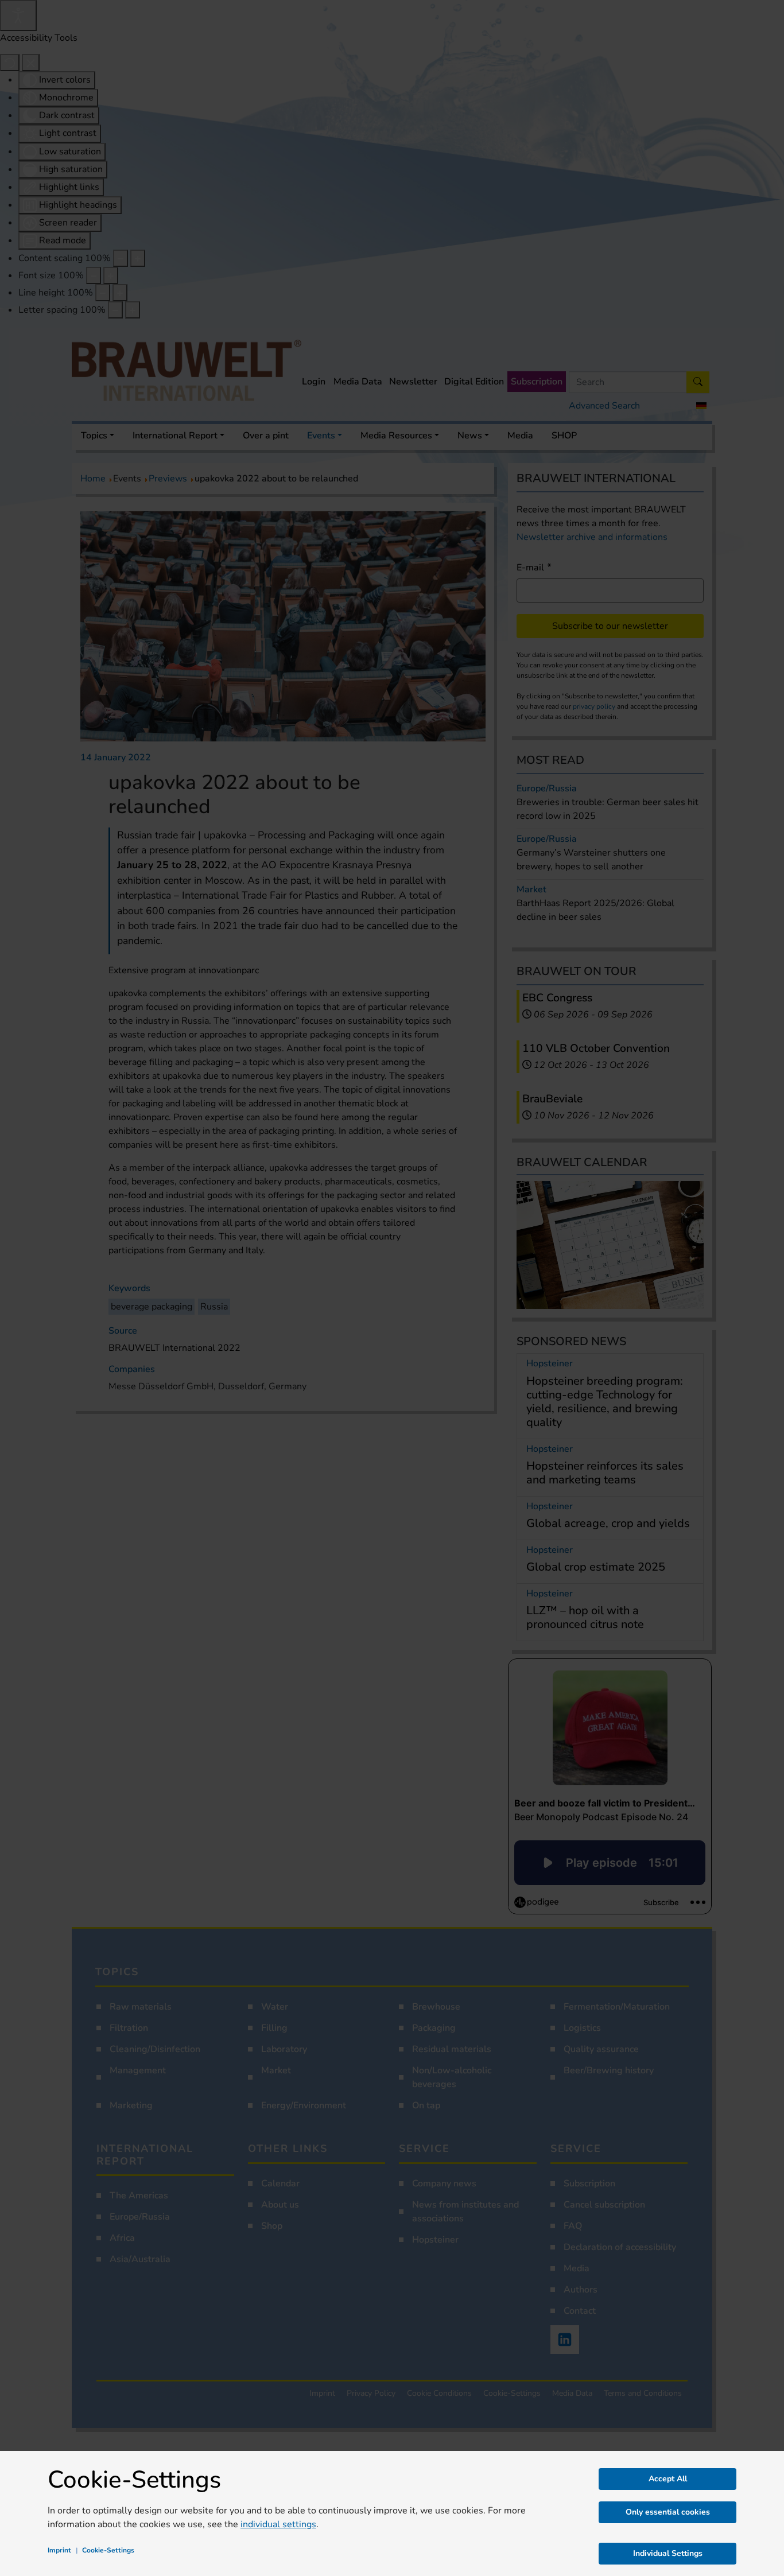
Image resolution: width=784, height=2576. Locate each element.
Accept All (668, 2479)
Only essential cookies (668, 2512)
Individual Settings (668, 2553)
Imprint (59, 2550)
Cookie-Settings (108, 2550)
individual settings (278, 2524)
